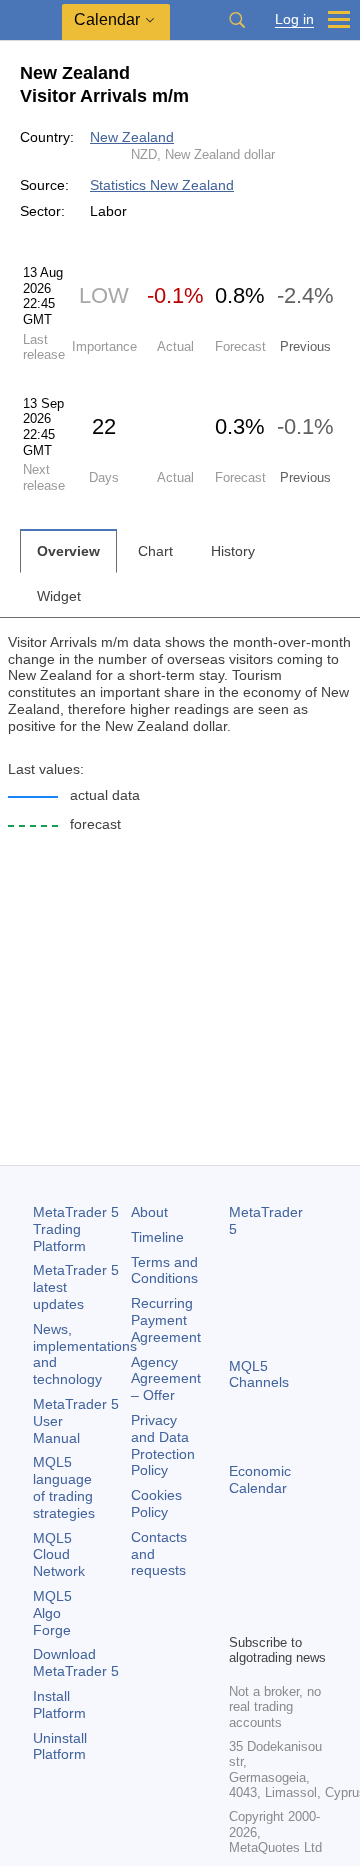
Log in (294, 19)
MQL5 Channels (259, 1374)
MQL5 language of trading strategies (64, 1487)
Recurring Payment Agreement (166, 1320)
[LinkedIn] (273, 1615)
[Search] (237, 20)
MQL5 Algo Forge (52, 1613)
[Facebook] (241, 1583)
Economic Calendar (260, 1479)
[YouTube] (241, 1615)
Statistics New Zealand (162, 185)
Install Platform (59, 1704)
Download (76, 1662)
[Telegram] (273, 1583)
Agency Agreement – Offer (166, 1379)
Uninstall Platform (60, 1746)
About (149, 1212)
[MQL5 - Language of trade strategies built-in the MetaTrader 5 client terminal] (31, 20)
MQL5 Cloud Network (59, 1555)
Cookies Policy (156, 1503)
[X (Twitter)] (305, 1583)
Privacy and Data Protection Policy (163, 1445)
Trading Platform (76, 1229)
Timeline (157, 1237)
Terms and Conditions (164, 1270)
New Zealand (132, 137)
